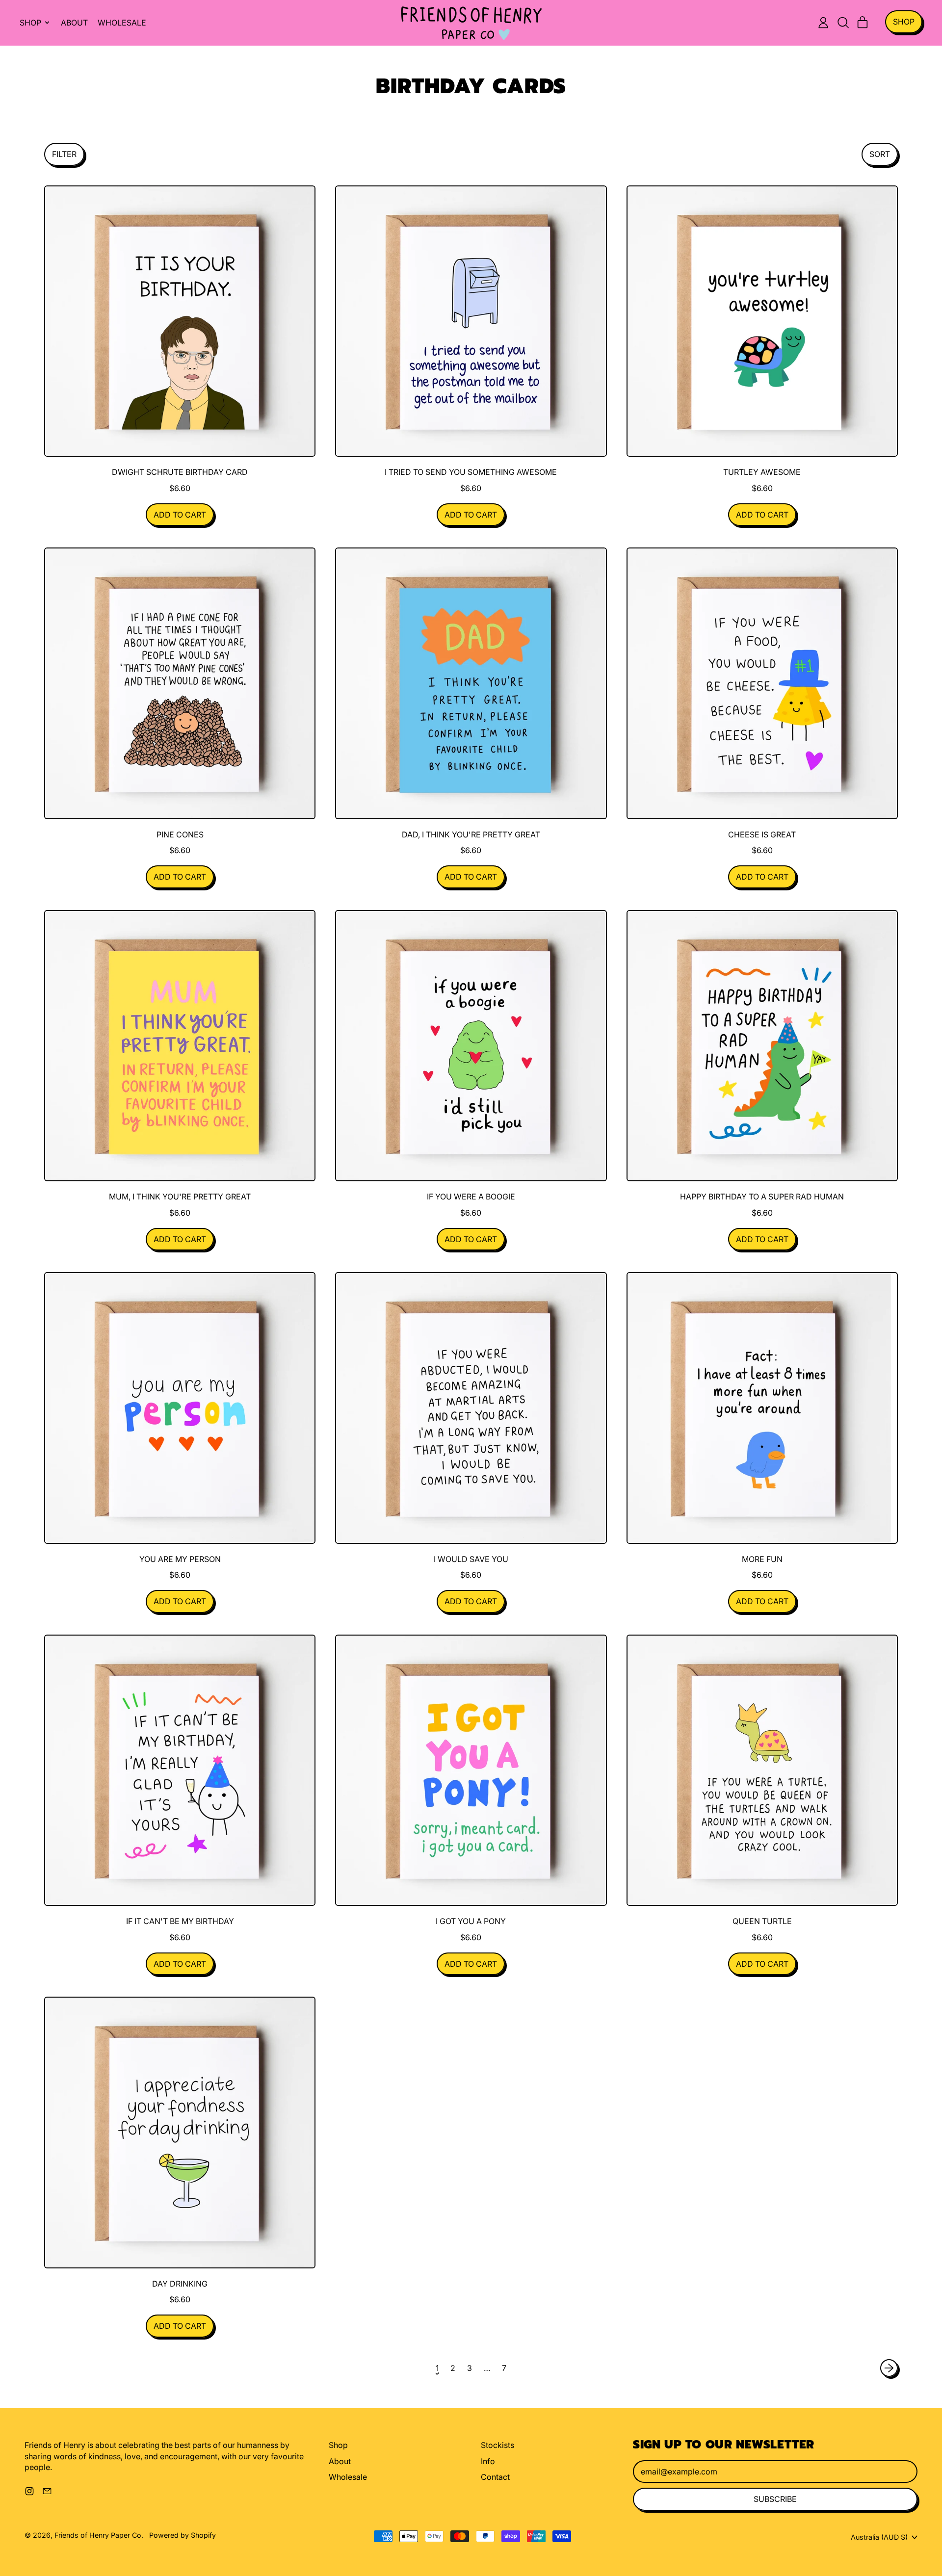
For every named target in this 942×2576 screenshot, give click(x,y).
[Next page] (889, 2368)
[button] (843, 23)
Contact (495, 2477)
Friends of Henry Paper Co (98, 2535)
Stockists (497, 2445)
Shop (338, 2445)
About (74, 23)
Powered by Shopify (183, 2535)
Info (488, 2461)
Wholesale (122, 23)
